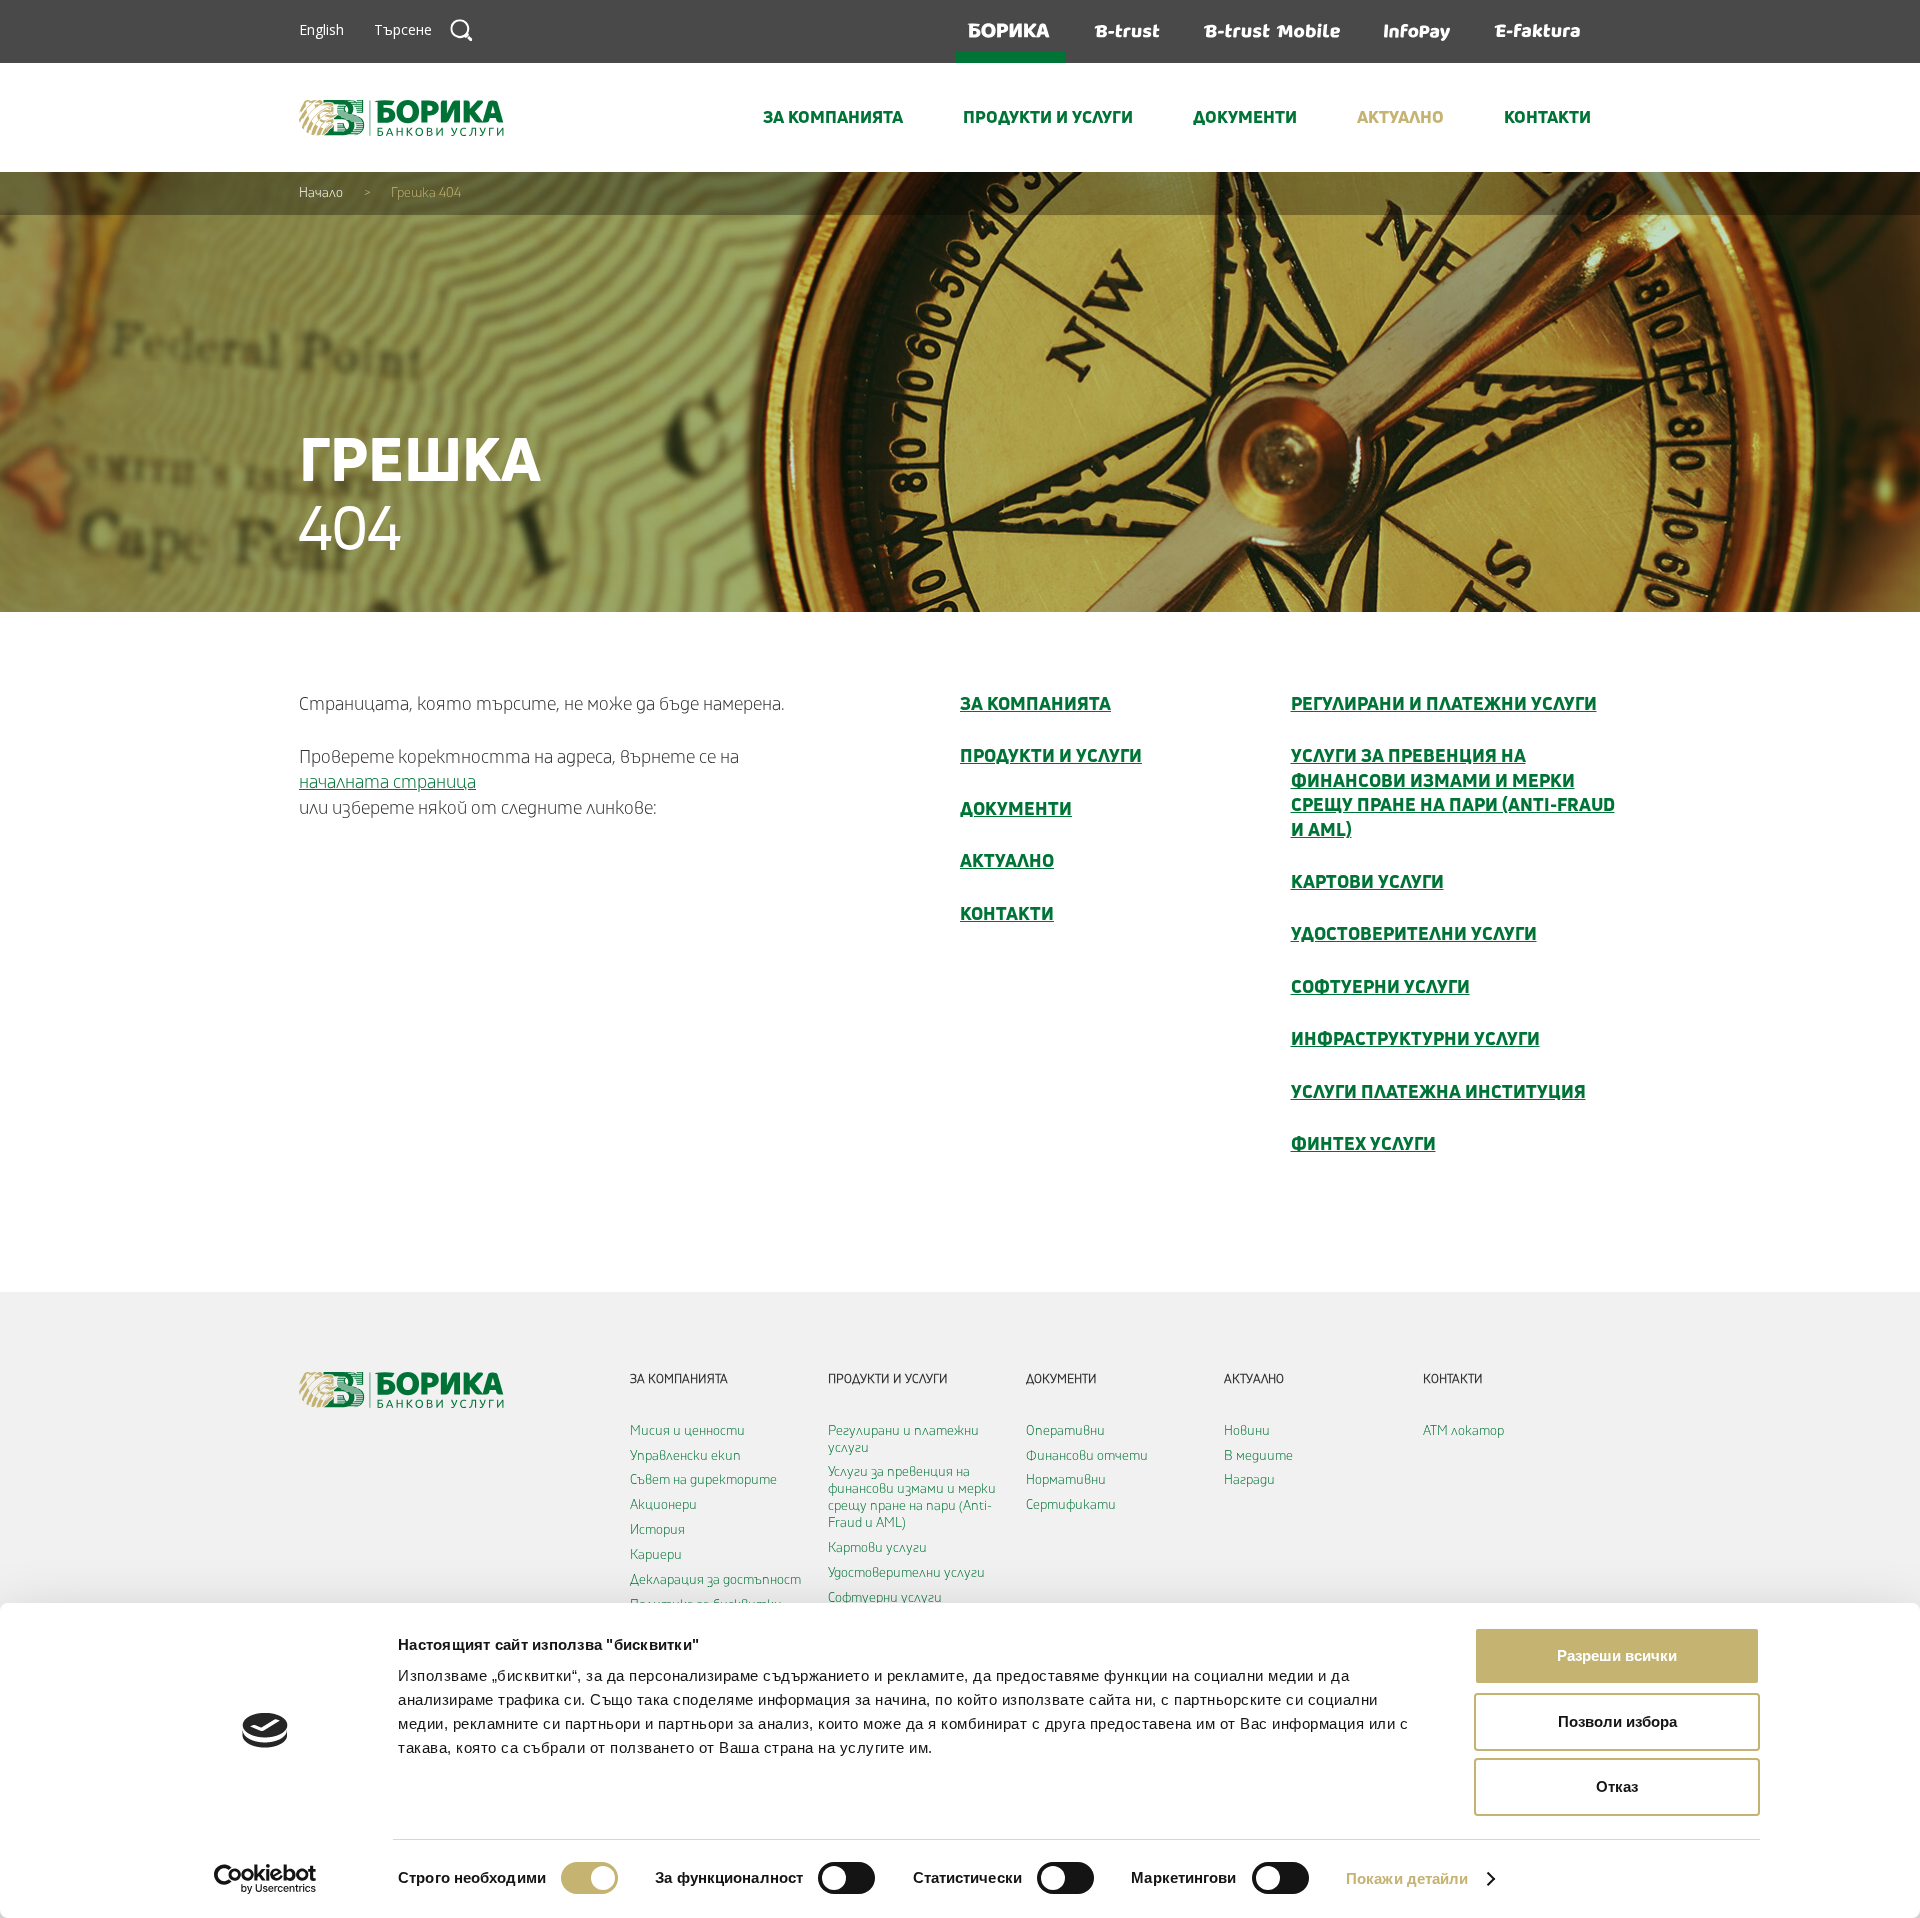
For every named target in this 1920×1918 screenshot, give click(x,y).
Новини (1247, 1431)
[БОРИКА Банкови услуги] (401, 118)
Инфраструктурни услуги (1415, 1038)
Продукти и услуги (1048, 116)
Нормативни (1066, 1480)
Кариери (656, 1555)
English (321, 29)
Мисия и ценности (687, 1431)
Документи (1245, 116)
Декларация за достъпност (715, 1580)
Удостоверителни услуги (1414, 933)
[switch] (846, 1878)
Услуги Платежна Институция (1438, 1091)
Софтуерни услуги (1380, 986)
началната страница (387, 782)
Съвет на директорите (703, 1480)
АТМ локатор (1463, 1431)
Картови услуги (1367, 881)
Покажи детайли (1407, 1878)
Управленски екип (685, 1456)
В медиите (1258, 1456)
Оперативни (1065, 1431)
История (657, 1530)
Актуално (1400, 116)
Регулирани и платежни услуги (1444, 703)
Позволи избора (1617, 1721)
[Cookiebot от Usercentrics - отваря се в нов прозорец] (265, 1879)
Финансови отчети (1087, 1456)
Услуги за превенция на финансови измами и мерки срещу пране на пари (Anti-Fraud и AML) (1453, 791)
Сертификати (1071, 1505)
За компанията (833, 116)
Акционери (663, 1505)
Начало (321, 193)
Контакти (1547, 116)
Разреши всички (1617, 1655)
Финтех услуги (1363, 1143)
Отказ (1617, 1786)
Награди (1249, 1480)
